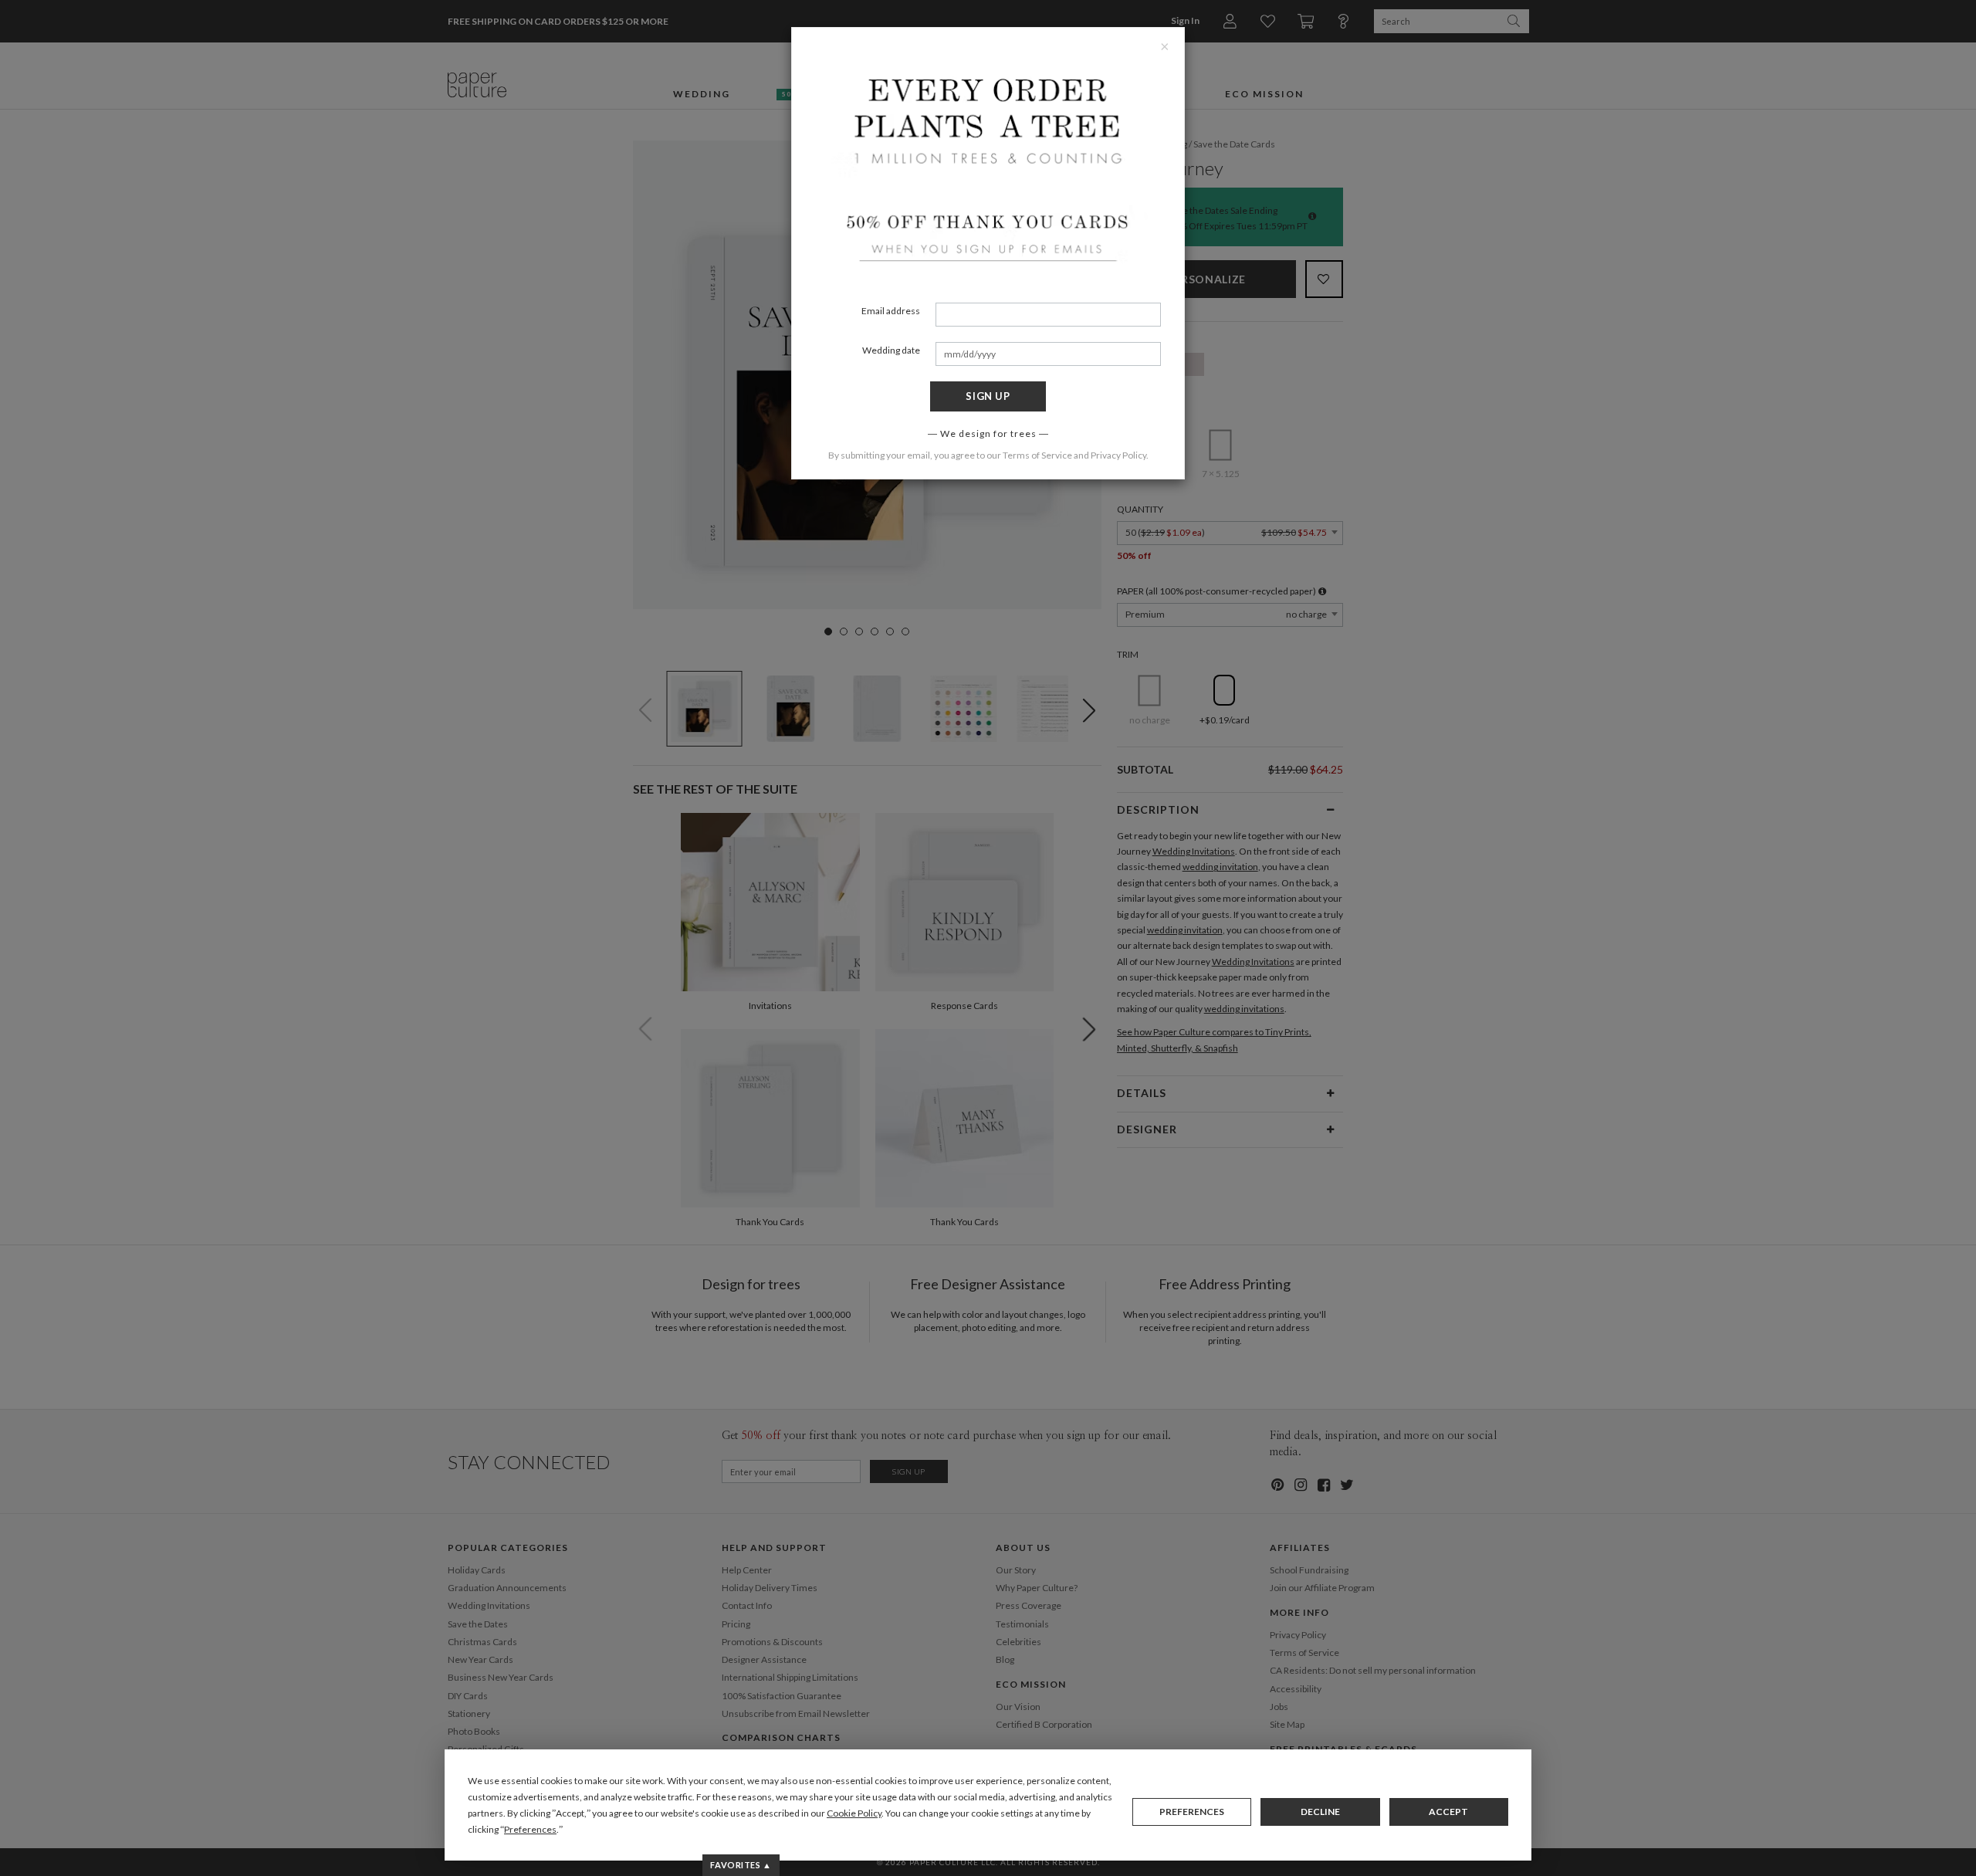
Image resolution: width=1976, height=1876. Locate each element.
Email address (891, 311)
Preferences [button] (530, 1829)
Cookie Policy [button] (854, 1813)
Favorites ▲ (741, 1865)
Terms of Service (1037, 455)
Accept (1448, 1812)
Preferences (1192, 1812)
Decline (1320, 1812)
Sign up (988, 396)
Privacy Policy (1118, 455)
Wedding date (891, 350)
